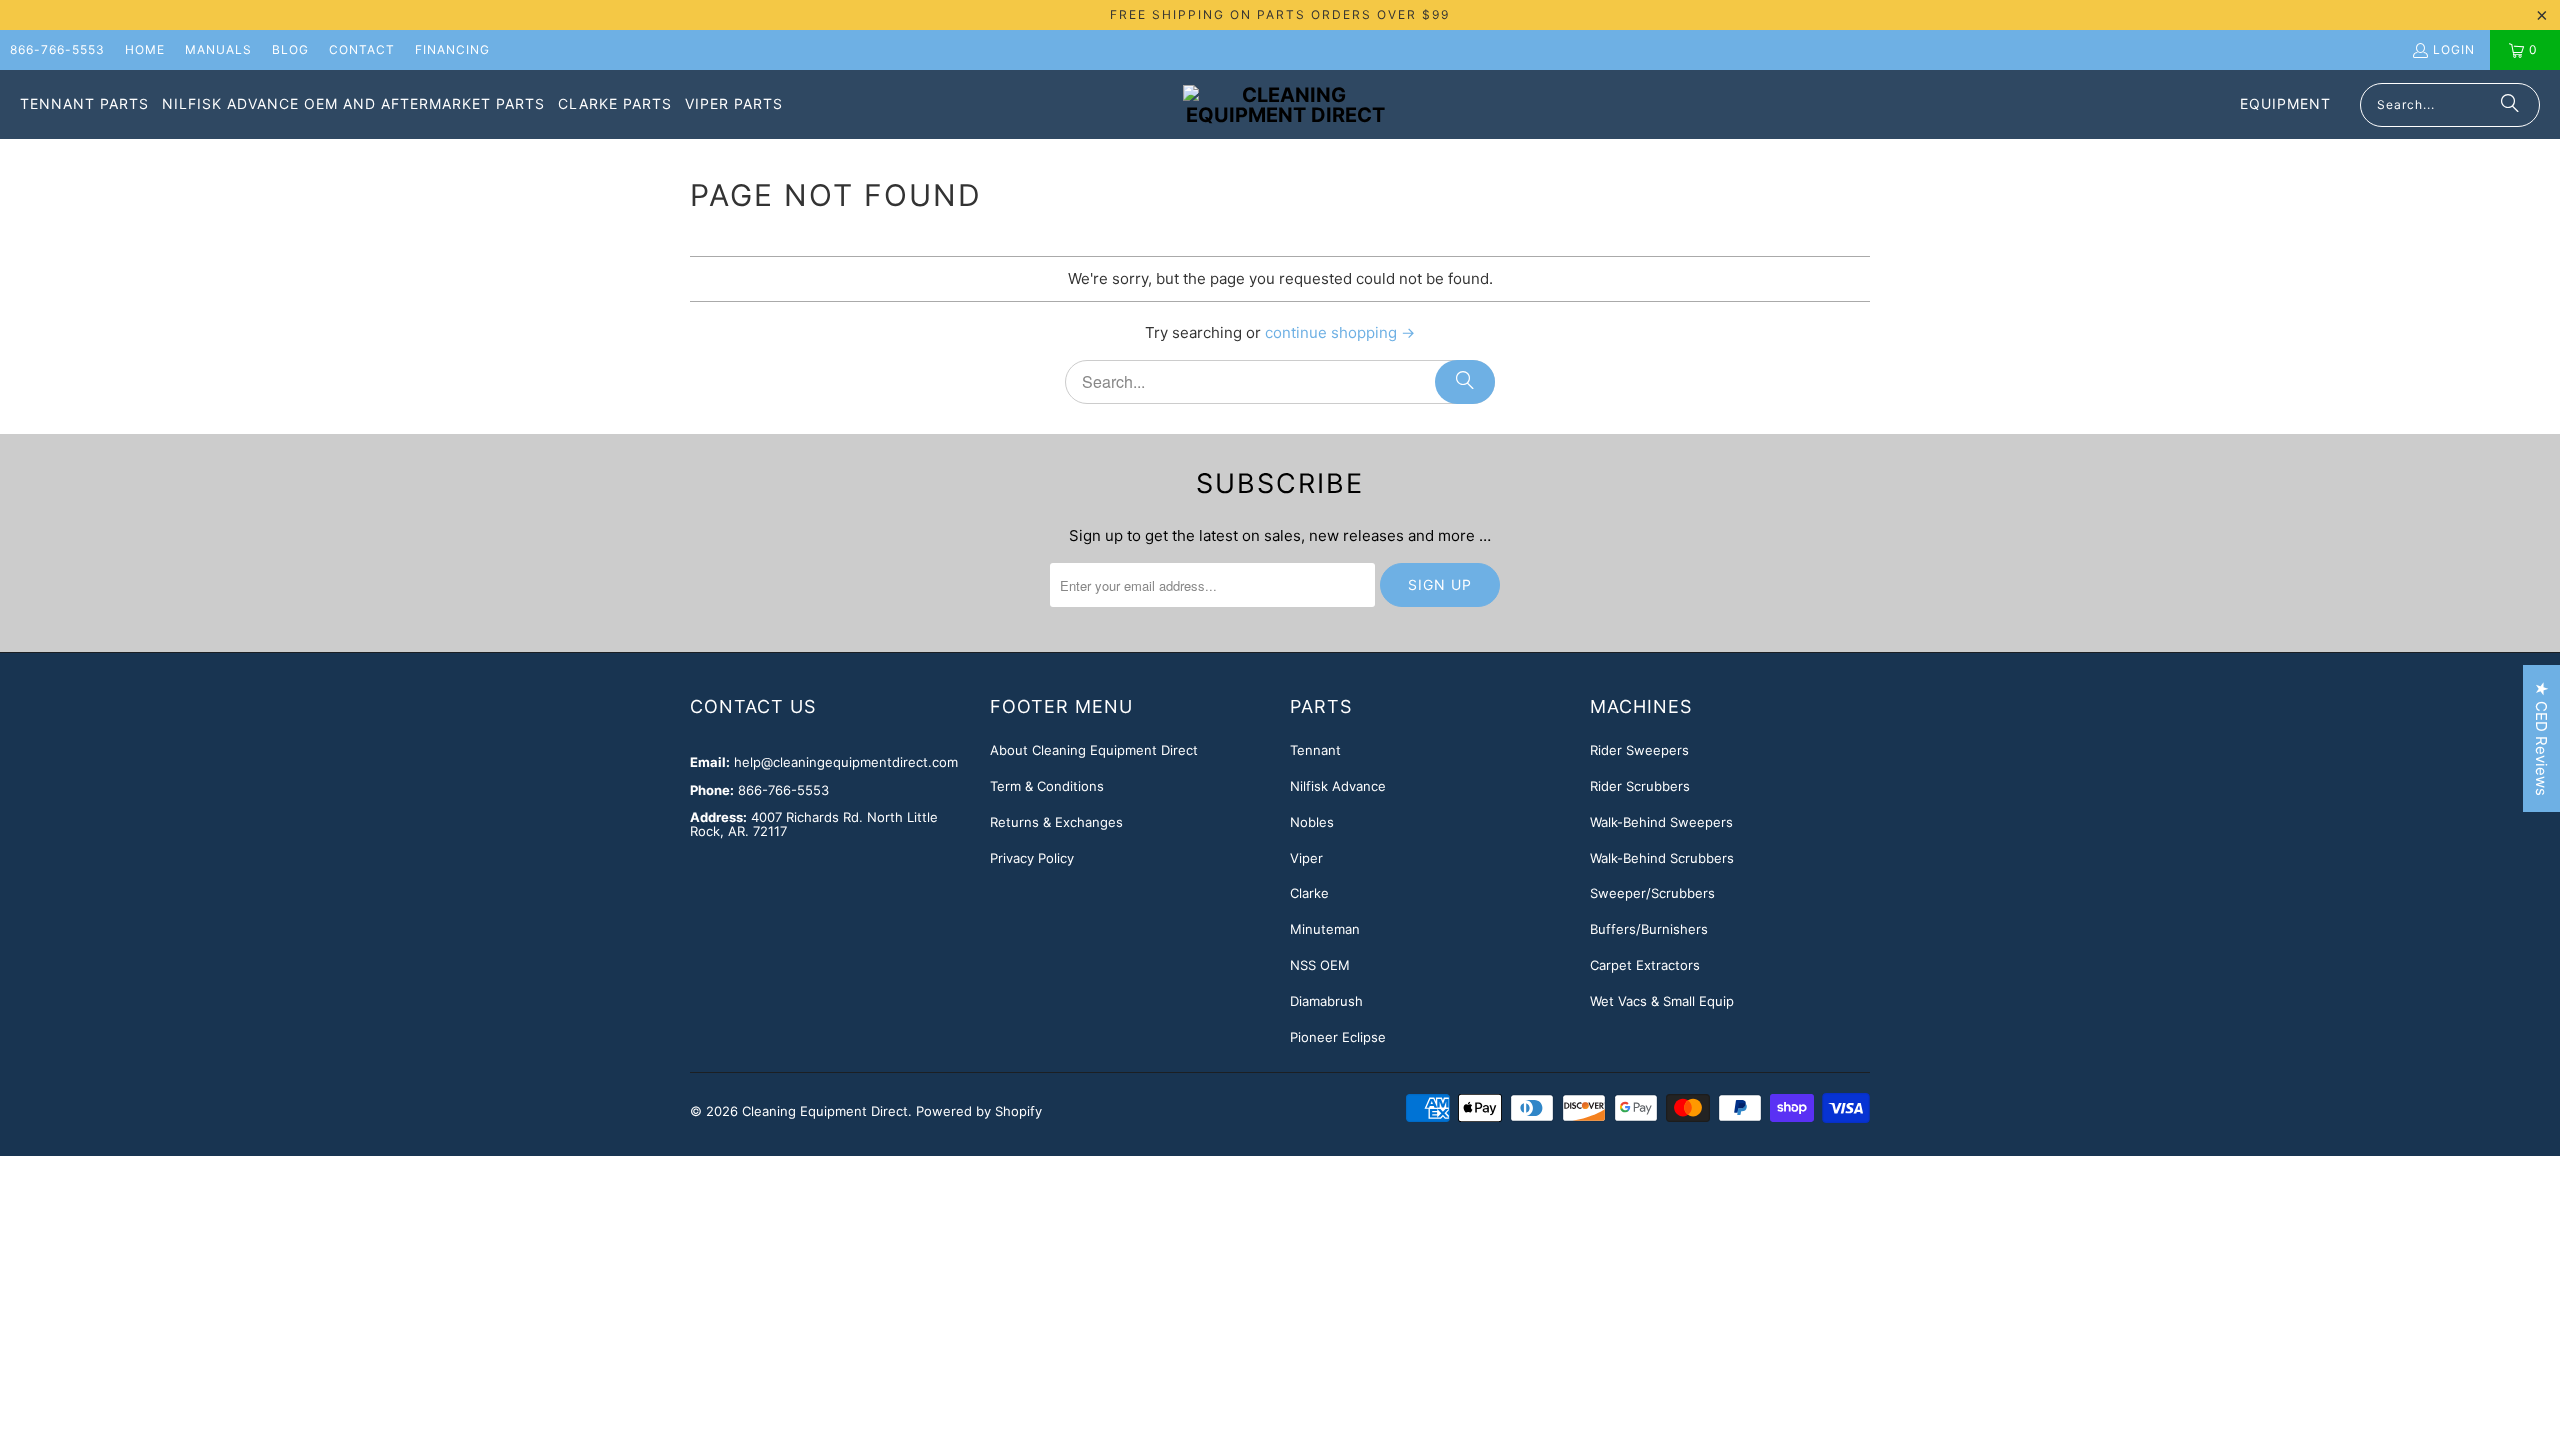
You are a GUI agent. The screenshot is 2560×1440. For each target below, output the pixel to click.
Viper (1306, 858)
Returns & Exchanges (1056, 822)
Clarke (1309, 893)
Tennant (1315, 750)
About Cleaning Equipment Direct (1094, 750)
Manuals (218, 49)
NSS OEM (1320, 965)
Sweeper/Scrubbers (1652, 893)
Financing (452, 49)
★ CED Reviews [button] (2541, 738)
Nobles (1312, 822)
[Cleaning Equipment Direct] (1285, 105)
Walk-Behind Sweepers (1661, 822)
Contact (362, 49)
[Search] (2510, 105)
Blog (290, 49)
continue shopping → (1340, 332)
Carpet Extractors (1645, 965)
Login (2454, 49)
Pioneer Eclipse (1338, 1037)
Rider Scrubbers (1640, 786)
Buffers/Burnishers (1649, 929)
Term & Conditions (1047, 786)
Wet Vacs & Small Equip (1662, 1001)
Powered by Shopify (979, 1111)
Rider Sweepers (1639, 750)
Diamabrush (1326, 1001)
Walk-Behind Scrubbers (1662, 858)
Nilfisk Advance (1338, 786)
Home (145, 49)
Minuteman (1325, 929)
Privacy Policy (1032, 858)
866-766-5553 (57, 49)
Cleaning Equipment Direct (825, 1111)
